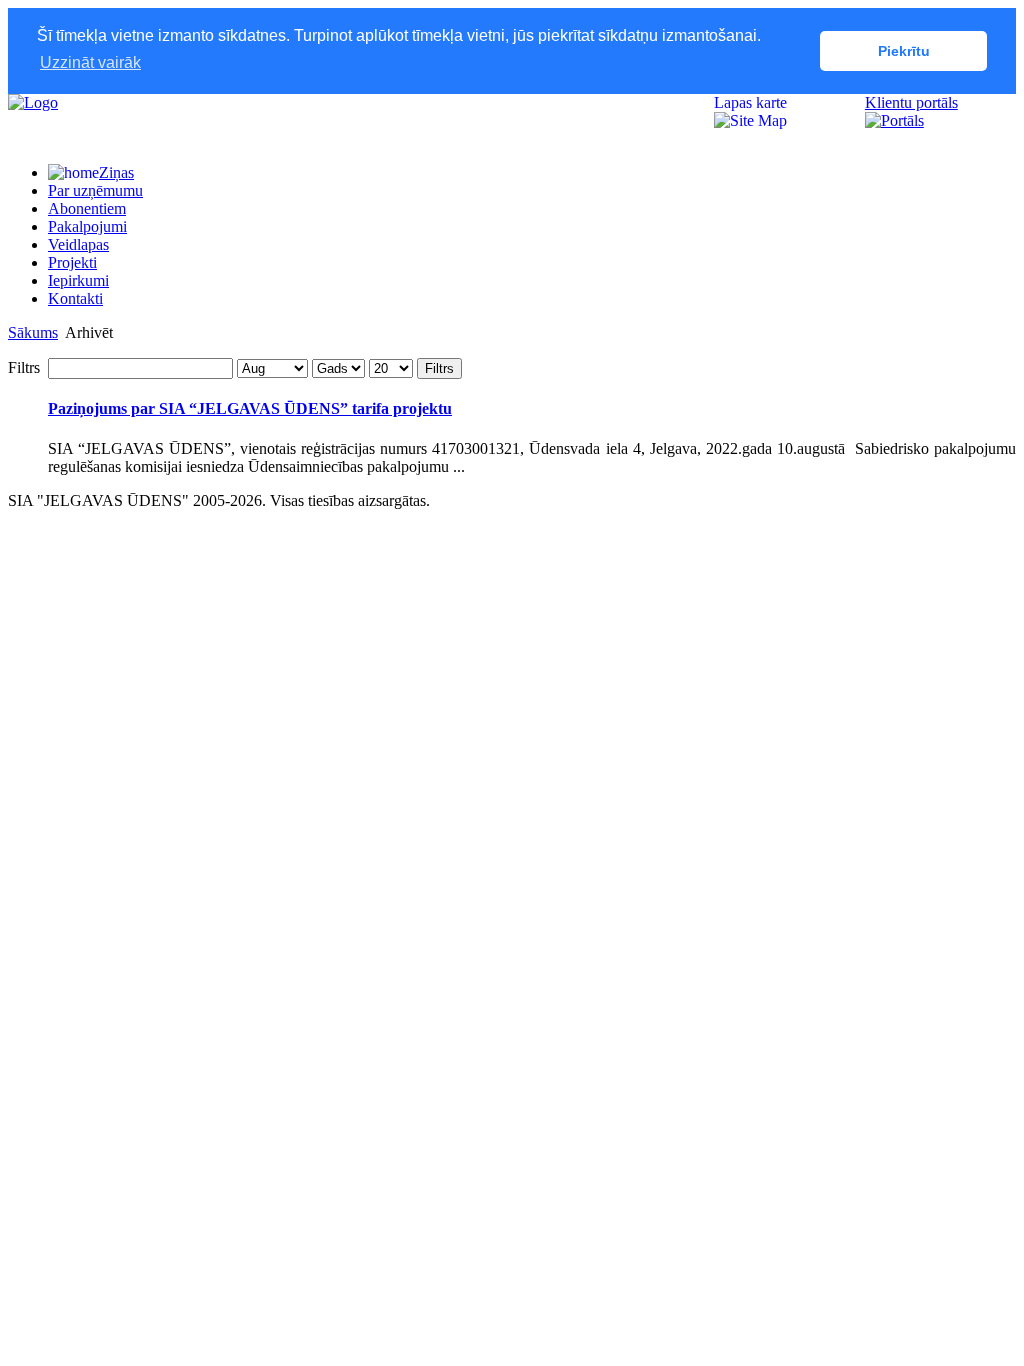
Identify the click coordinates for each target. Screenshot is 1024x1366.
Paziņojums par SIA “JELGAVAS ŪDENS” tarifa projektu (250, 408)
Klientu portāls (911, 102)
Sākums (33, 332)
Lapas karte (750, 102)
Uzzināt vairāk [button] (90, 62)
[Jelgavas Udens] (33, 102)
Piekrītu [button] (904, 51)
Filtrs (439, 368)
